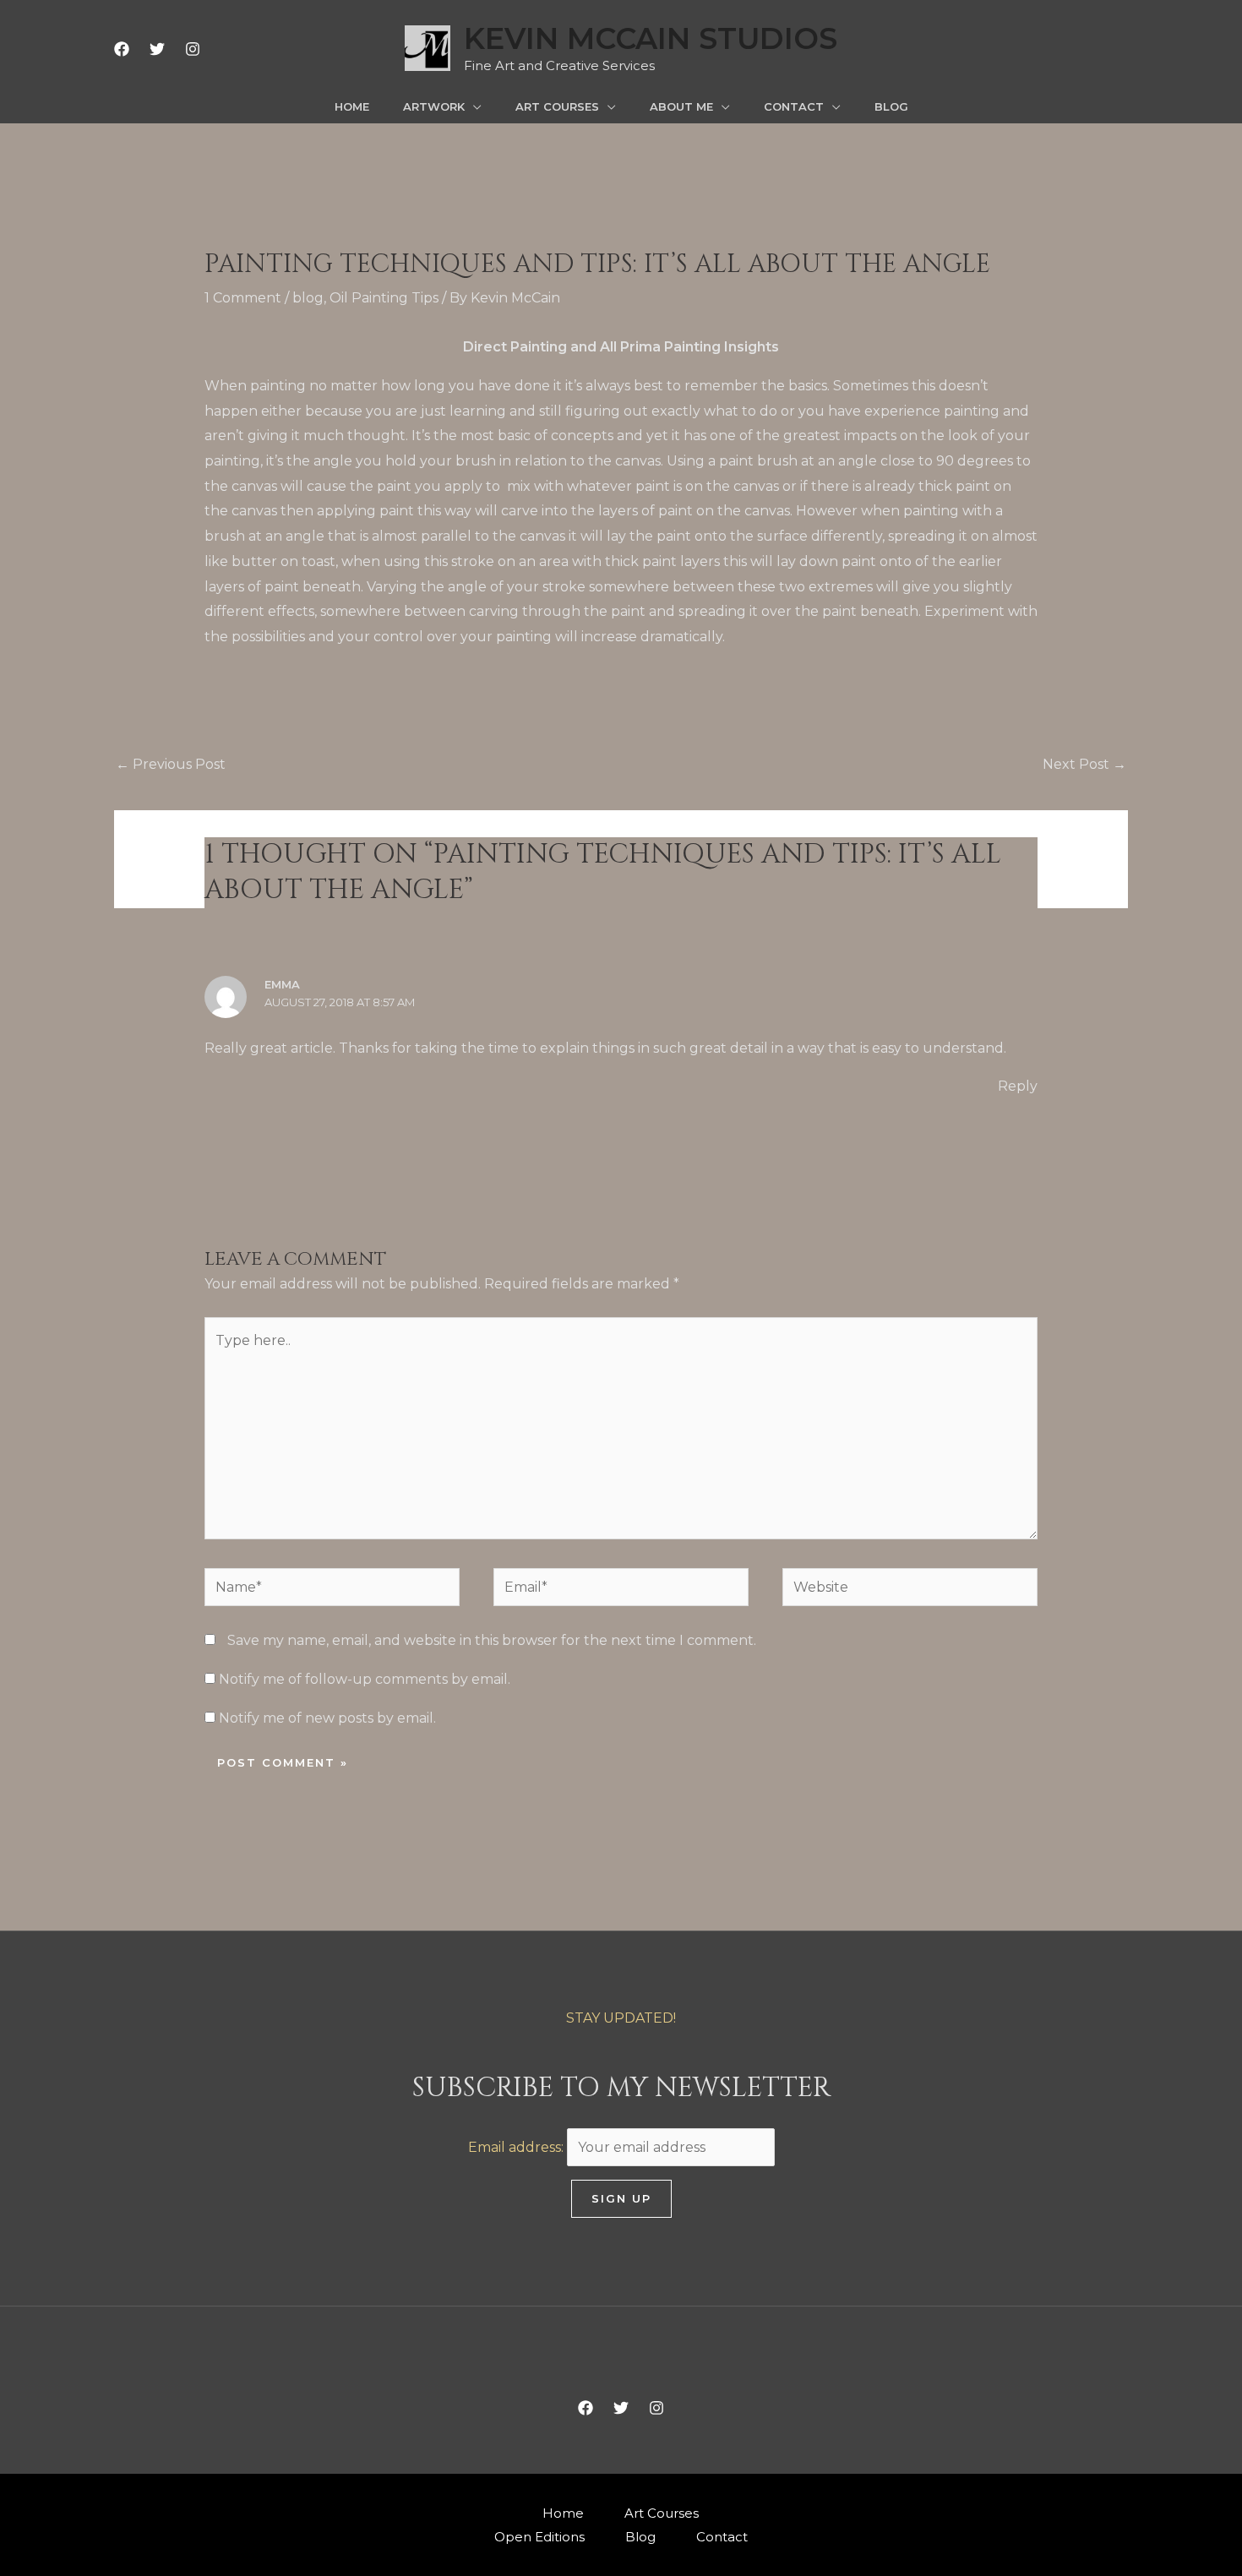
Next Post (1084, 764)
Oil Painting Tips (384, 298)
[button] (473, 106)
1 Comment (243, 298)
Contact (722, 2537)
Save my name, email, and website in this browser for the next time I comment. (492, 1640)
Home (563, 2513)
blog (308, 298)
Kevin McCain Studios (651, 38)
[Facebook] (122, 49)
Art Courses (662, 2513)
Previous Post (171, 764)
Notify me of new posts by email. (327, 1718)
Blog (640, 2537)
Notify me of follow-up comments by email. (365, 1679)
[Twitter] (157, 49)
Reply (1018, 1086)
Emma (282, 984)
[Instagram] (193, 49)
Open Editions (539, 2537)
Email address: (517, 2147)
